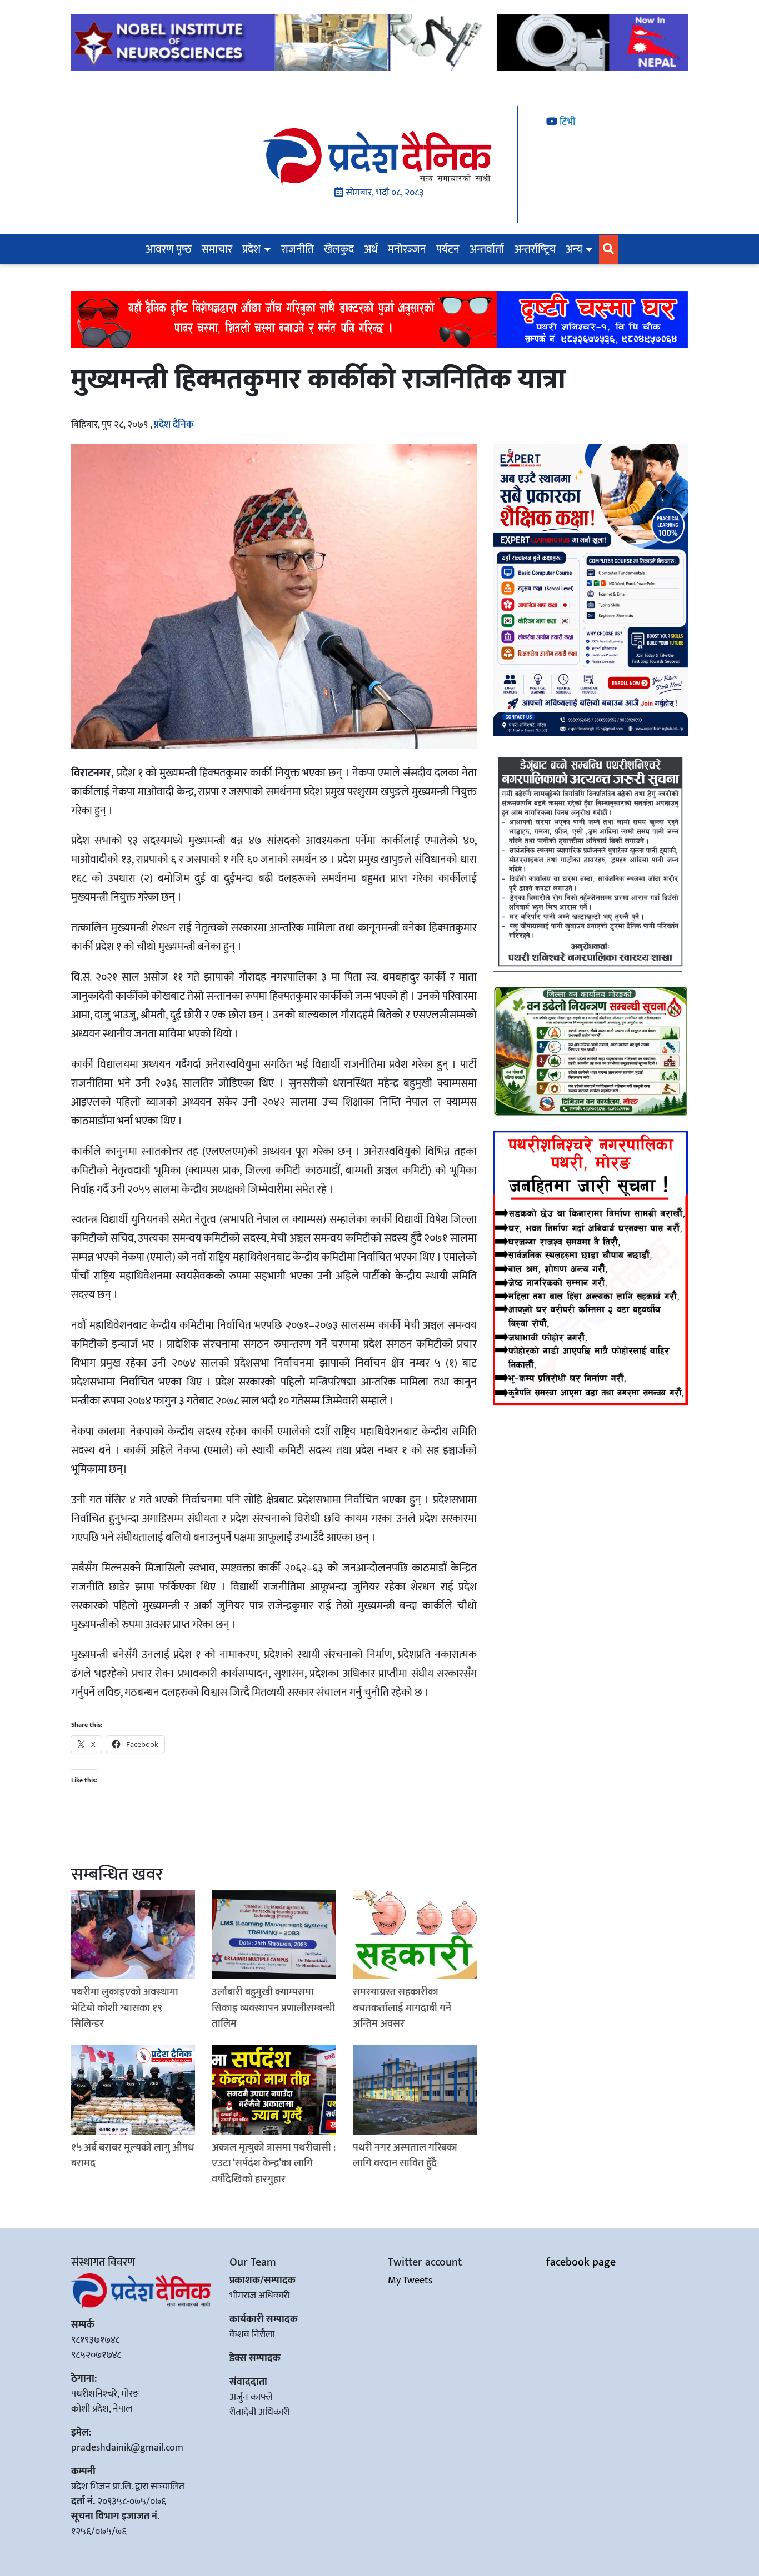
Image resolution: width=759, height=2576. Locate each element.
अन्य (574, 249)
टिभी (566, 122)
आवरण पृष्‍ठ (169, 249)
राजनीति (298, 249)
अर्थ (371, 249)
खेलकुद (339, 249)
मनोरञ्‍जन (407, 249)
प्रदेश (251, 249)
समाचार (217, 249)
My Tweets (410, 2281)
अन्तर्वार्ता (487, 249)
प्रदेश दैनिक (174, 425)
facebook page (581, 2262)
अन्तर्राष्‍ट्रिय (535, 249)
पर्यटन (448, 249)
